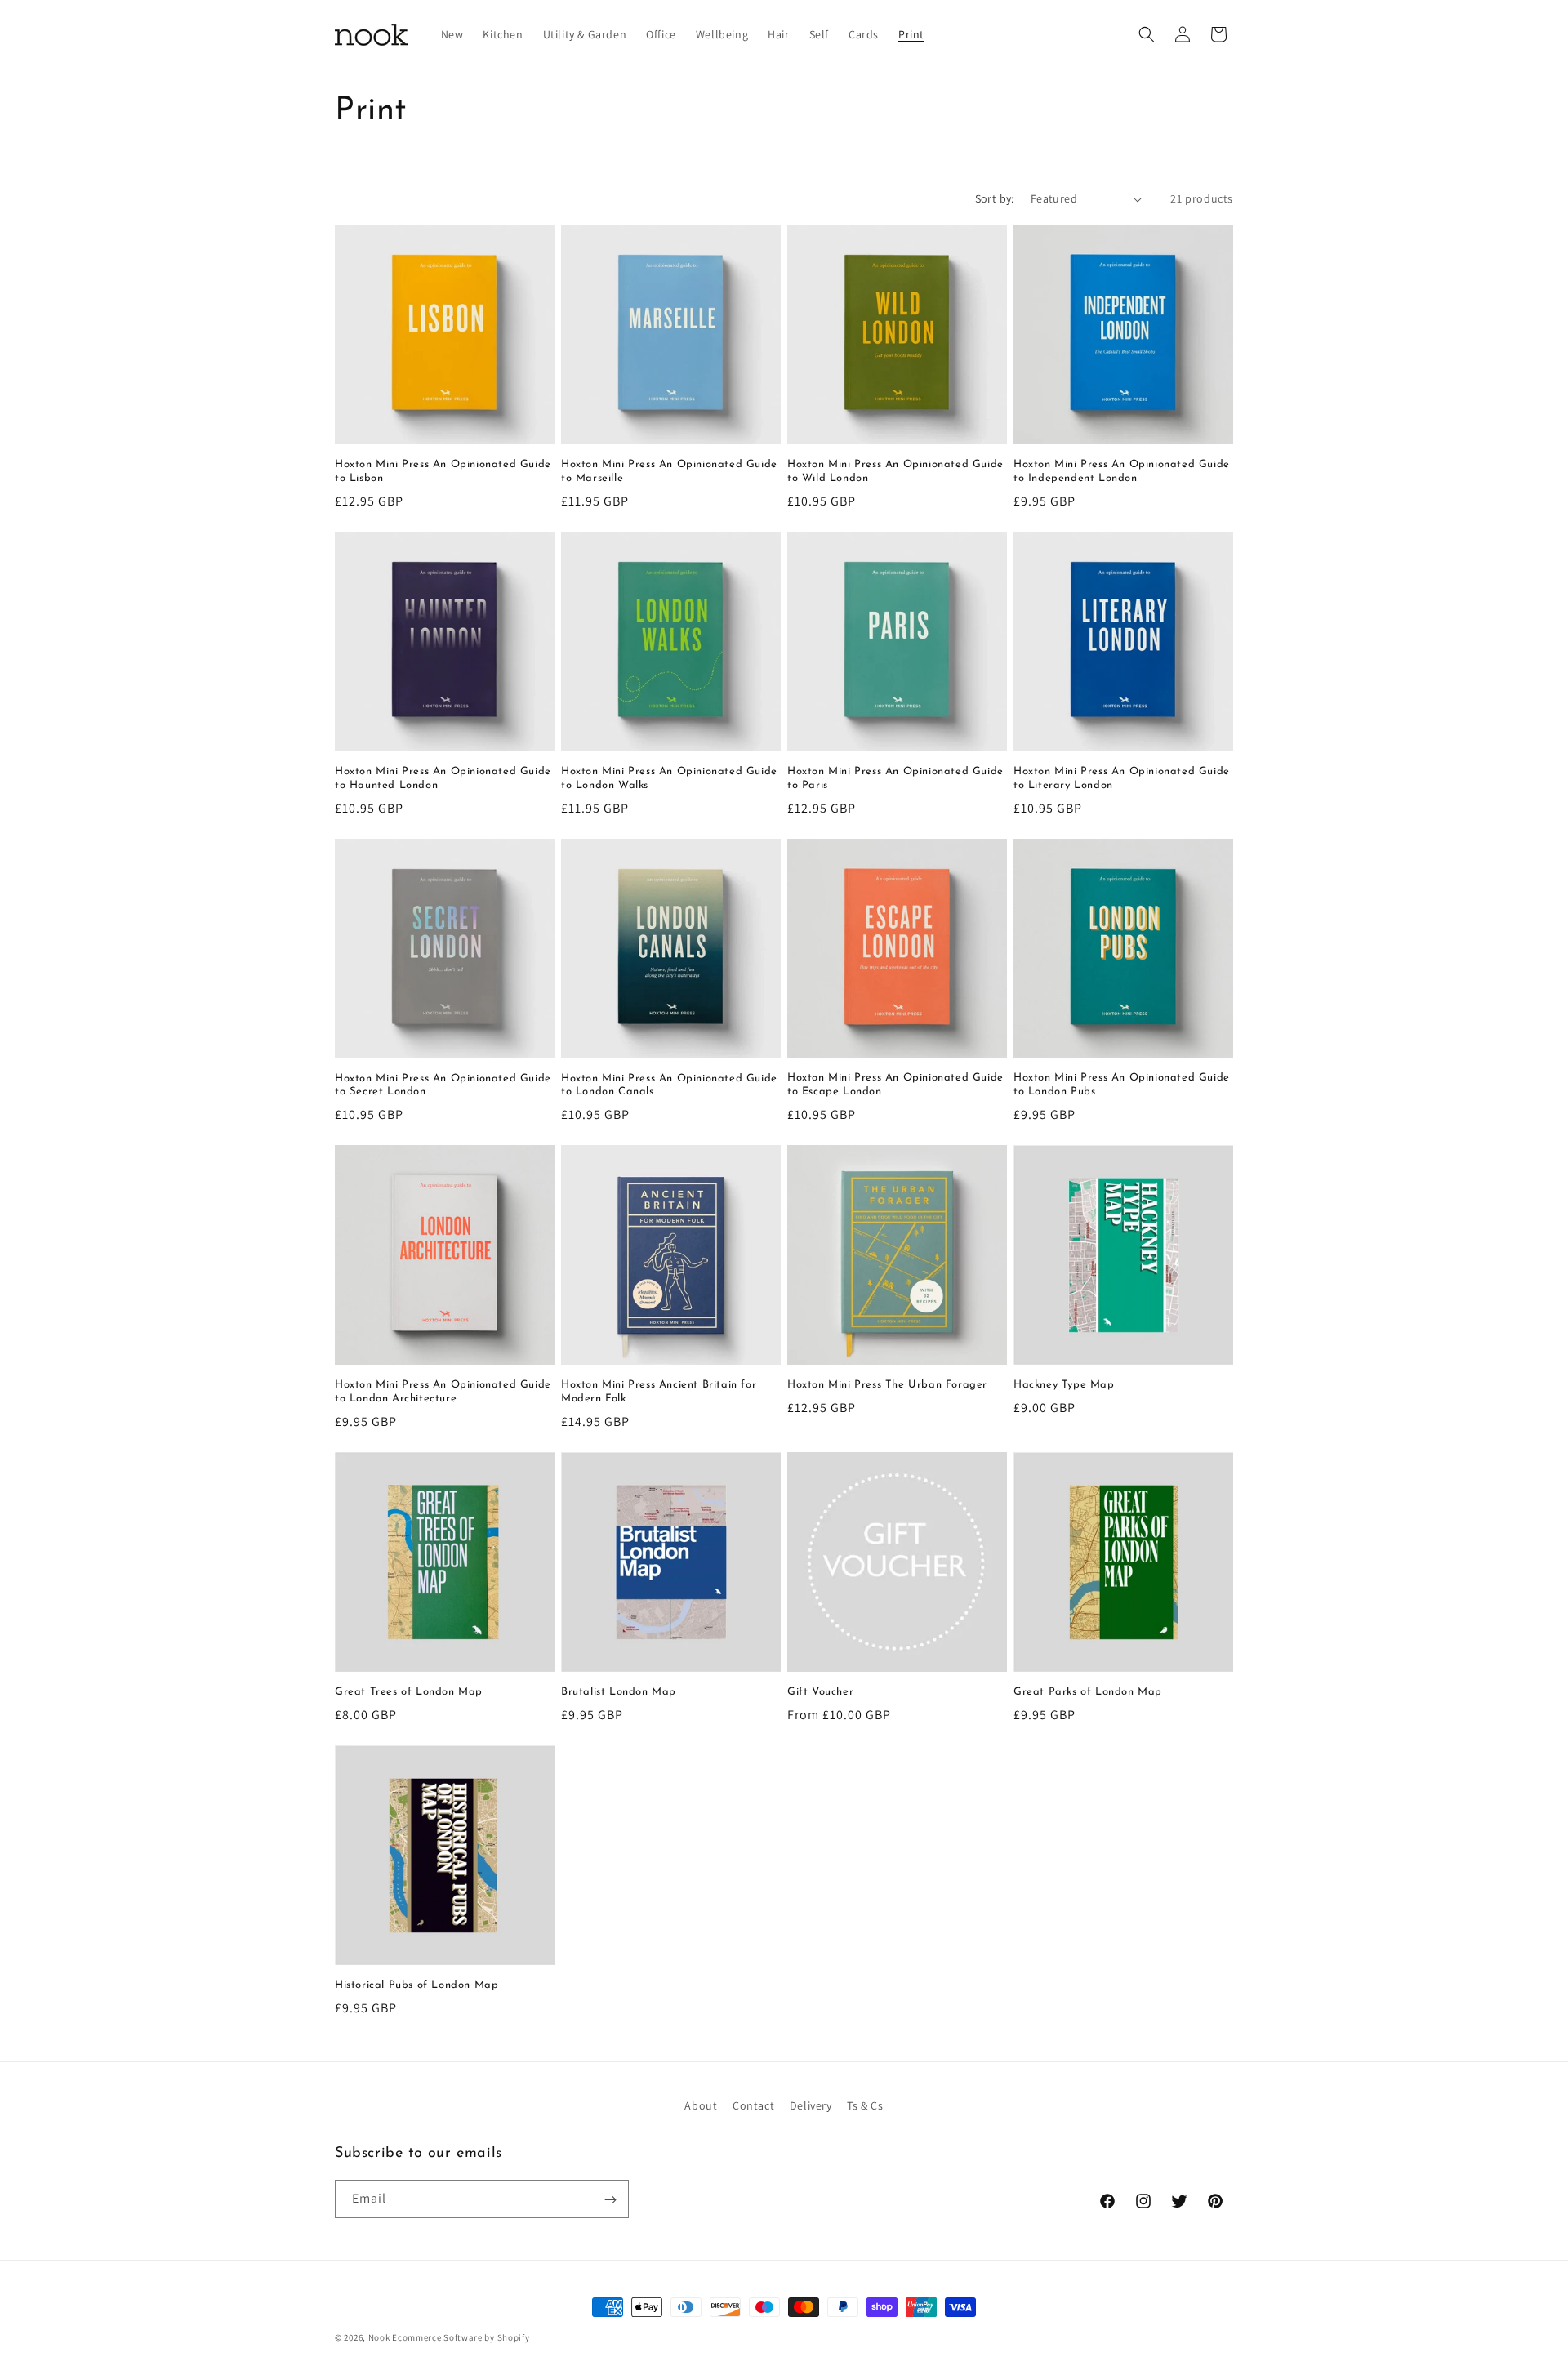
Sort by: (995, 198)
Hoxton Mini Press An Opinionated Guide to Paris (895, 778)
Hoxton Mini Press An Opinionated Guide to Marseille (669, 471)
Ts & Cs (865, 2105)
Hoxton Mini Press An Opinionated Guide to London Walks (669, 778)
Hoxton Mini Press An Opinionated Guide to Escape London (895, 1085)
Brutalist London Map (619, 1692)
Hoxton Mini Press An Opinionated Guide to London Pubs (1122, 1085)
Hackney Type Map (1064, 1385)
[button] (1147, 34)
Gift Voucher (820, 1692)
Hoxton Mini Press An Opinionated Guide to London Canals (669, 1085)
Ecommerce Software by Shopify (461, 2337)
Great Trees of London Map (409, 1692)
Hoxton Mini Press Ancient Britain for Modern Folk (659, 1392)
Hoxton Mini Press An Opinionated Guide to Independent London (1122, 471)
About (701, 2105)
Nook (379, 2337)
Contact (753, 2105)
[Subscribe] (610, 2200)
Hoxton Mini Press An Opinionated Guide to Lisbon (443, 471)
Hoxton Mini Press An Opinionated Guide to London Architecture (443, 1392)
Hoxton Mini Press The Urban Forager (887, 1385)
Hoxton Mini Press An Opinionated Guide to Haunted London (443, 778)
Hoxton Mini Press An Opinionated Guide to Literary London (1122, 778)
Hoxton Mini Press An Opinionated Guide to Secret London (443, 1085)
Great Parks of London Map (1088, 1692)
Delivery (811, 2105)
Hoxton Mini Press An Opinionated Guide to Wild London (895, 471)
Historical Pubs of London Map (416, 1985)
